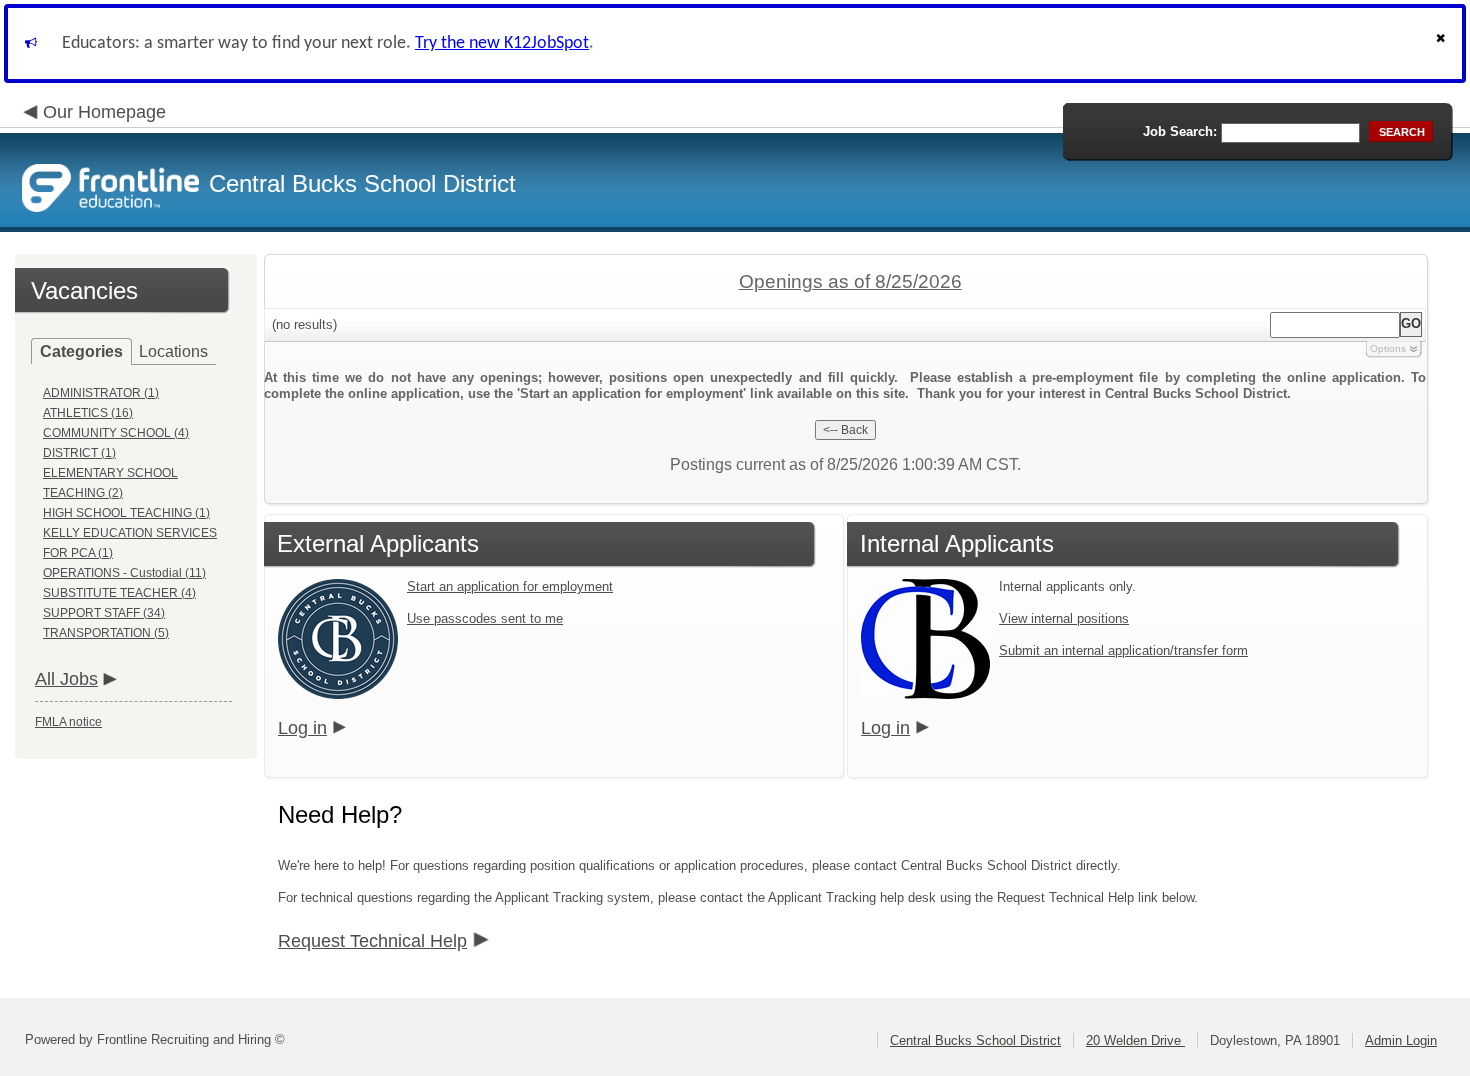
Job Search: (1180, 131)
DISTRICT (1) (79, 453)
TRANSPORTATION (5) (106, 633)
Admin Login (1401, 1040)
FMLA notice (68, 722)
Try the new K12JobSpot (502, 43)
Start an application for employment (510, 586)
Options (1388, 348)
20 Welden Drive (1135, 1040)
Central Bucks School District (975, 1040)
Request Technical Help (372, 941)
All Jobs (66, 679)
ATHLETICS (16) (88, 413)
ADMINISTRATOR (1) (101, 393)
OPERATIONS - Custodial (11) (124, 573)
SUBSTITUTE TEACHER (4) (119, 593)
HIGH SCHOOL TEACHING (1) (126, 513)
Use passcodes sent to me (485, 618)
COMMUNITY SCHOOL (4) (116, 433)
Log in (302, 728)
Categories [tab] (81, 351)
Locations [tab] (173, 351)
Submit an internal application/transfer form (1123, 650)
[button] (1443, 43)
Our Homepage (104, 112)
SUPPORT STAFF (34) (104, 613)
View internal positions (1064, 618)
